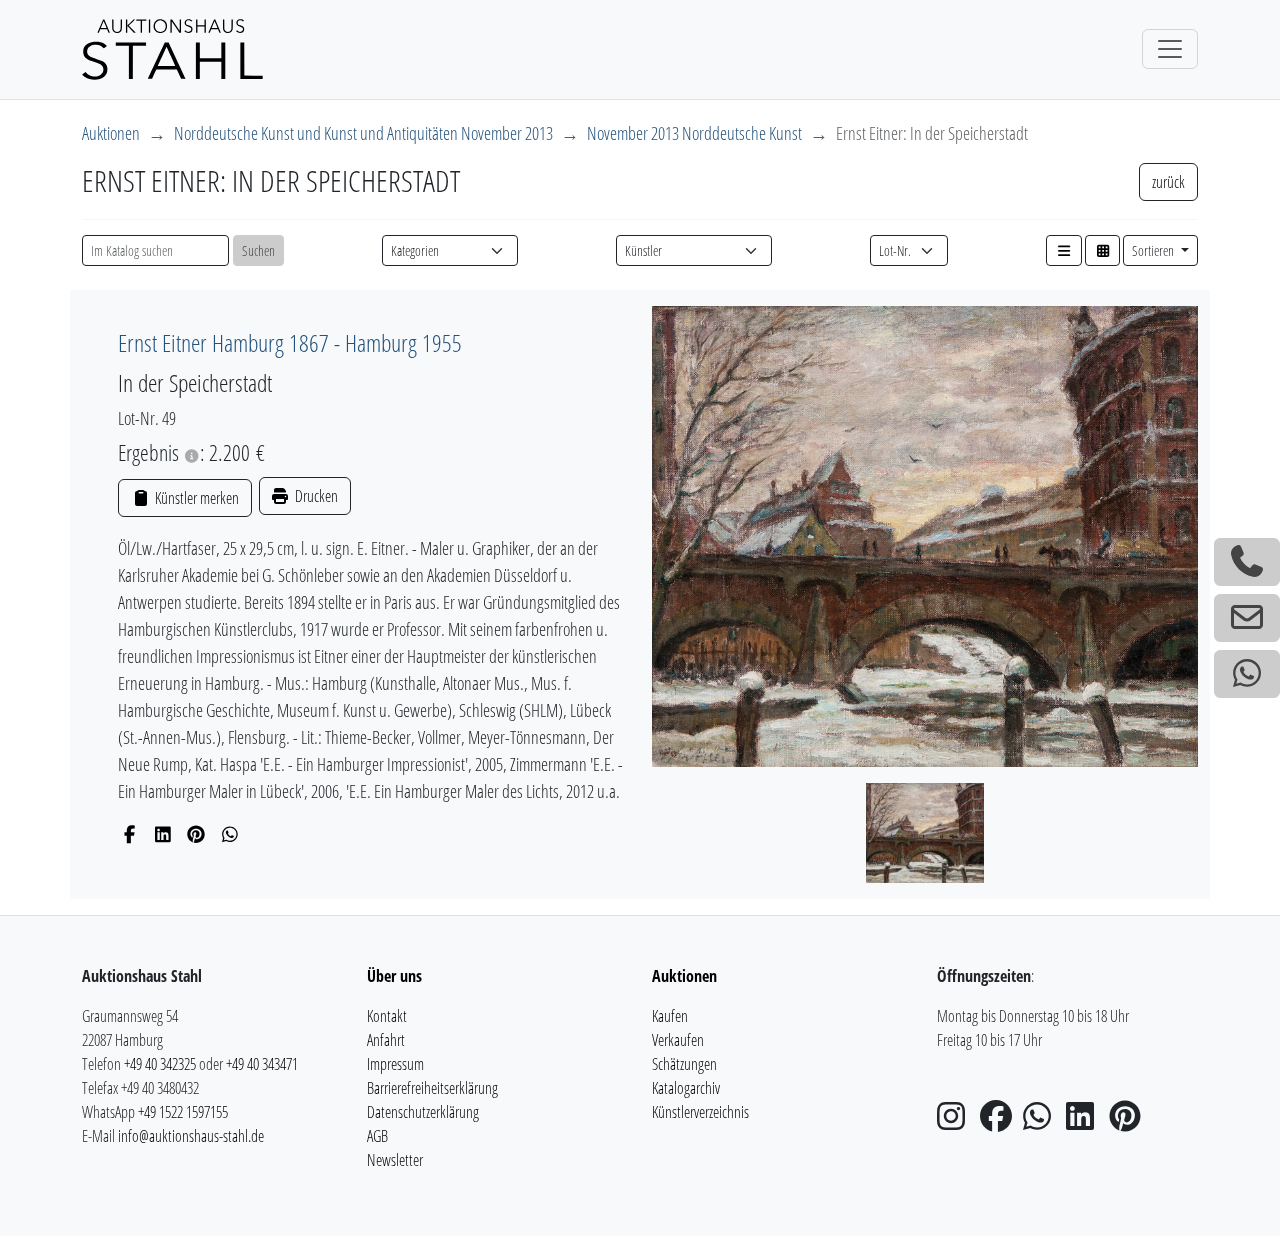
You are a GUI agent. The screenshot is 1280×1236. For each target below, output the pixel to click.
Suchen (258, 250)
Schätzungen (684, 1064)
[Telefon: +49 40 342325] (1247, 562)
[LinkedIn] (163, 834)
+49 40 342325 (160, 1064)
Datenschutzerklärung (423, 1112)
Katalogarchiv (686, 1088)
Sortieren (1154, 250)
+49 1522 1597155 (183, 1112)
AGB (377, 1136)
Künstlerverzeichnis (700, 1112)
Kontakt (387, 1016)
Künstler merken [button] (195, 498)
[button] (1064, 250)
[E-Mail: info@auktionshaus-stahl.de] (1247, 618)
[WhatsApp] (230, 834)
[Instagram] (957, 1122)
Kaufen (670, 1016)
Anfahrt (386, 1040)
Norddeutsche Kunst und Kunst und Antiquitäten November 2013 (363, 133)
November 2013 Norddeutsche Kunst (694, 133)
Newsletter (395, 1160)
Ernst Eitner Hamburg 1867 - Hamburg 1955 (290, 342)
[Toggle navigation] (1170, 49)
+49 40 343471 (262, 1064)
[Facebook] (129, 834)
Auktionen (111, 133)
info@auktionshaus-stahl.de (191, 1136)
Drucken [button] (315, 496)
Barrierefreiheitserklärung (432, 1088)
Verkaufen (678, 1040)
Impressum (395, 1064)
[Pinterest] (196, 834)
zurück (1168, 182)
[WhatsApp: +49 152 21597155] (1247, 674)
